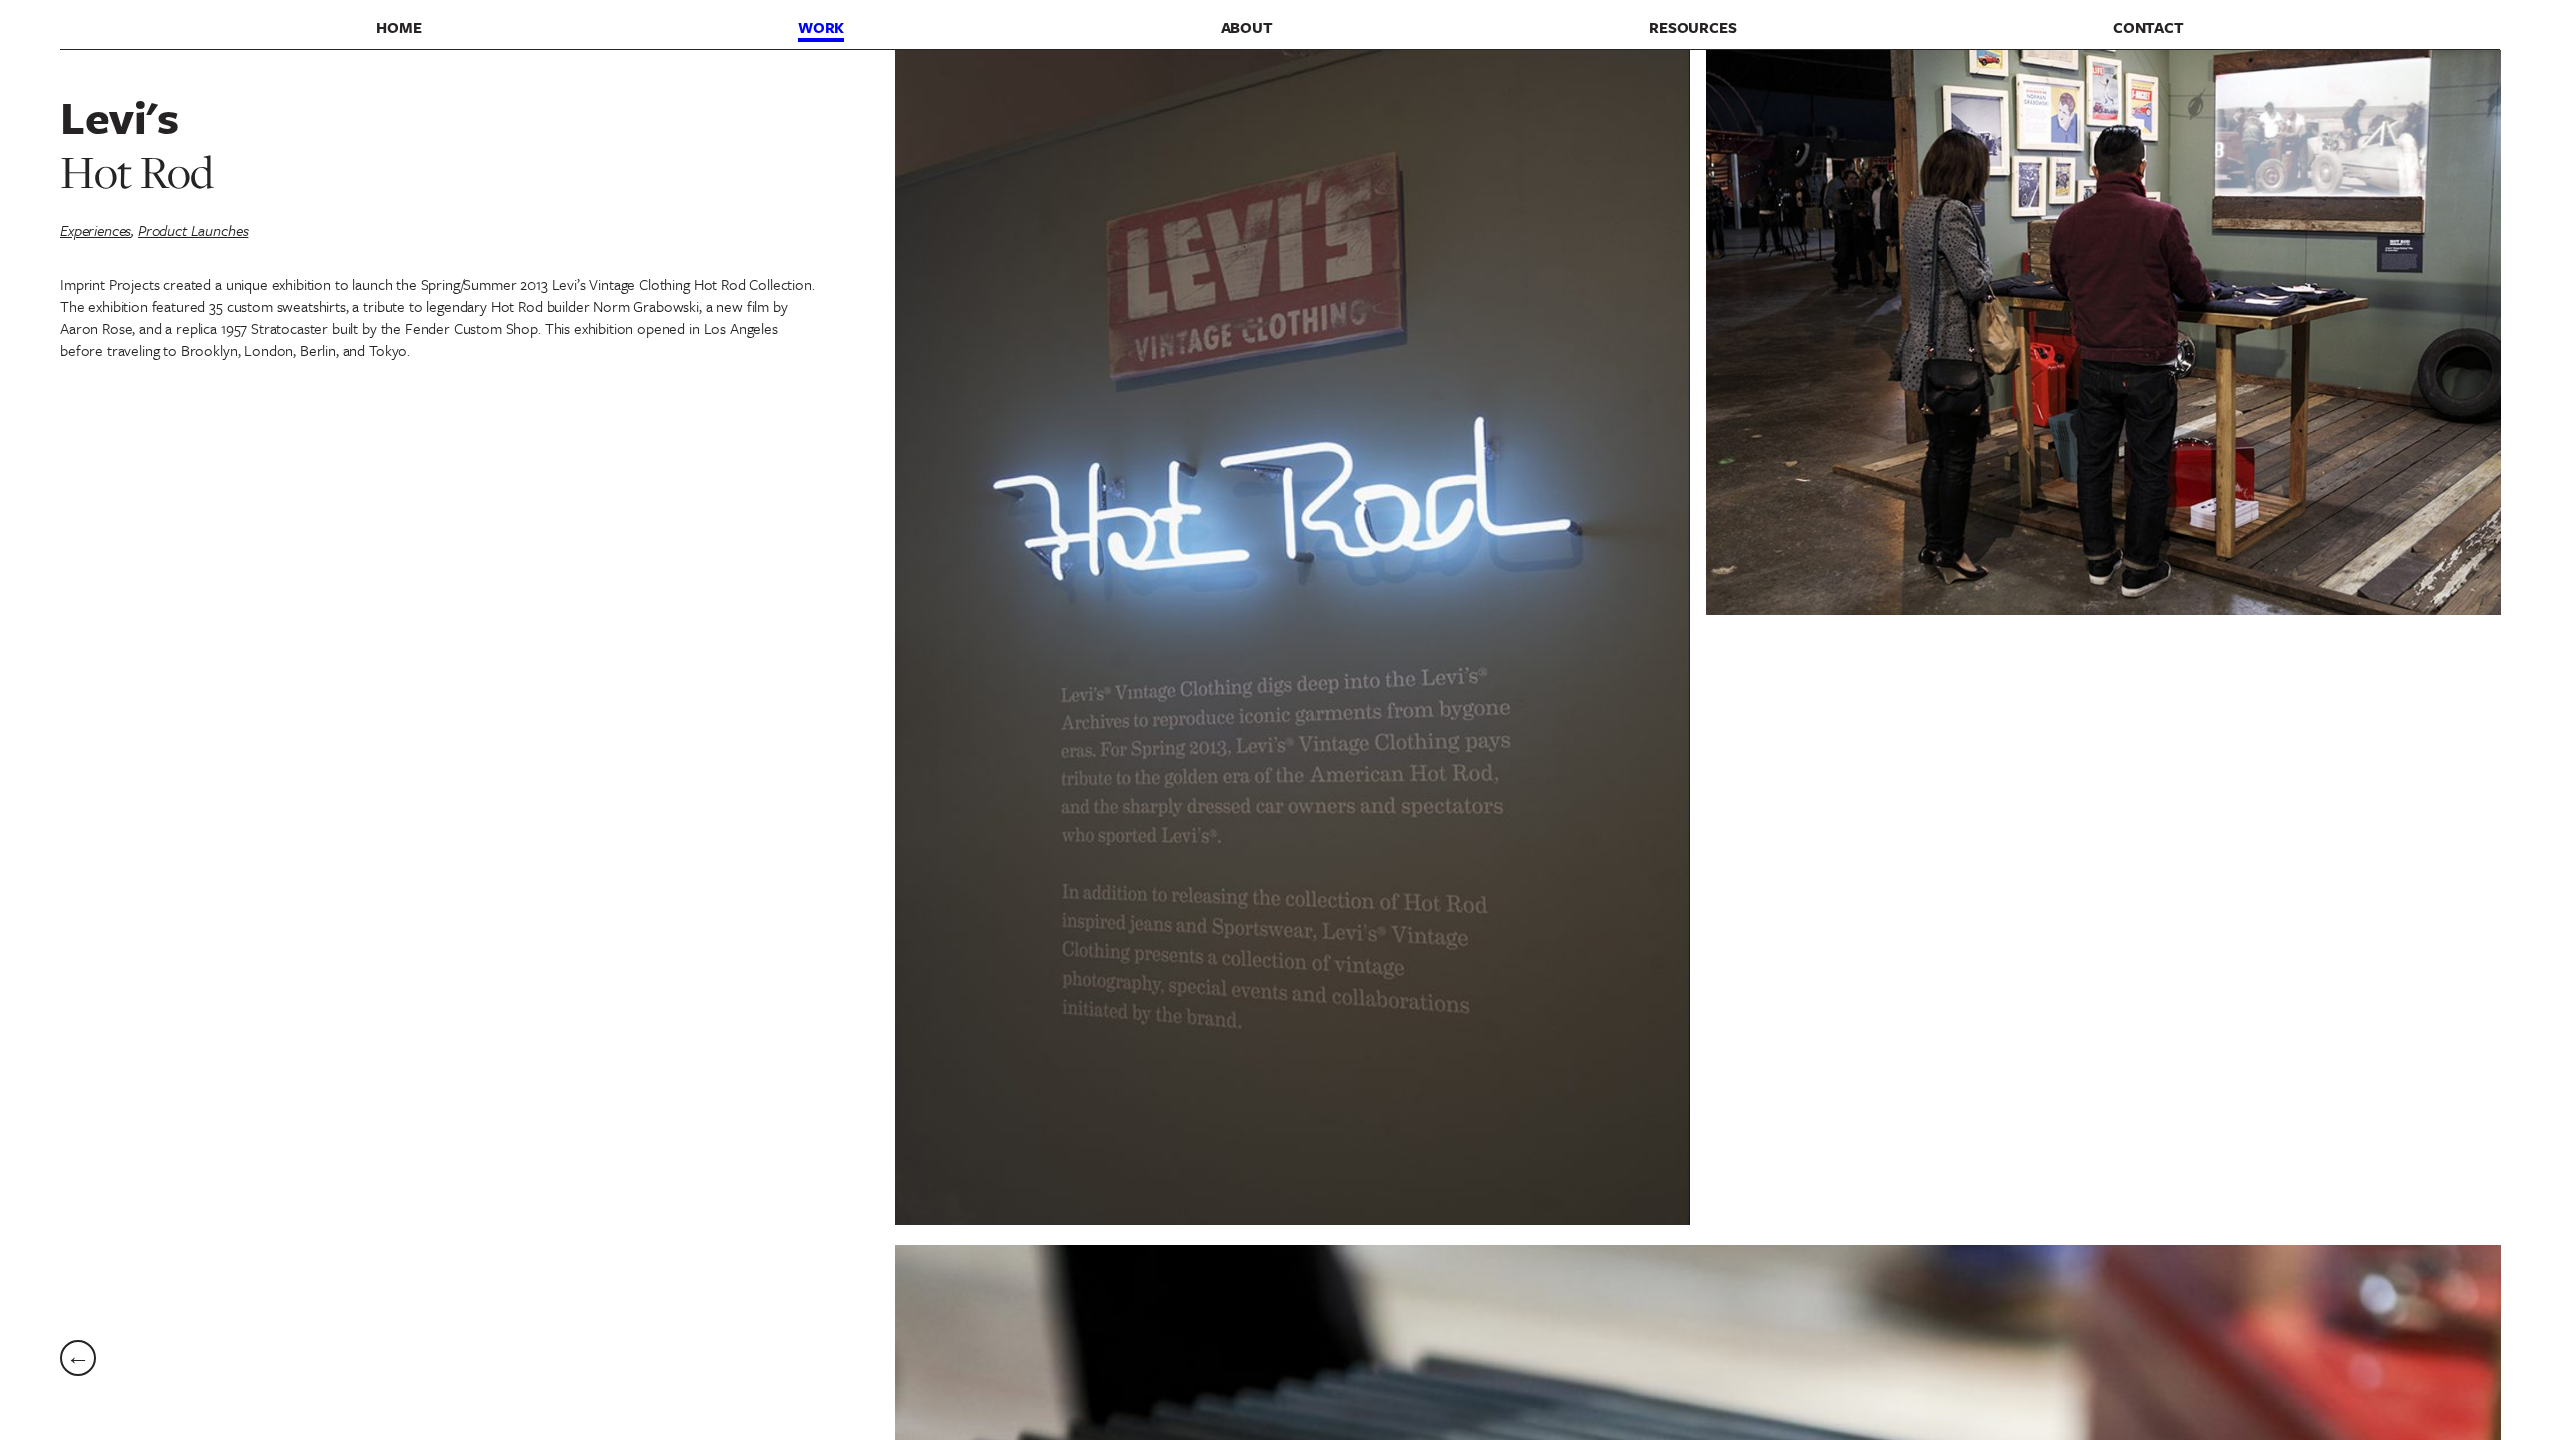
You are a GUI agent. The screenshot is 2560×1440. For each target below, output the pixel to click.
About (1247, 27)
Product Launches (193, 230)
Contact (2148, 27)
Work (821, 27)
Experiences (95, 230)
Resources (1693, 27)
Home (398, 27)
